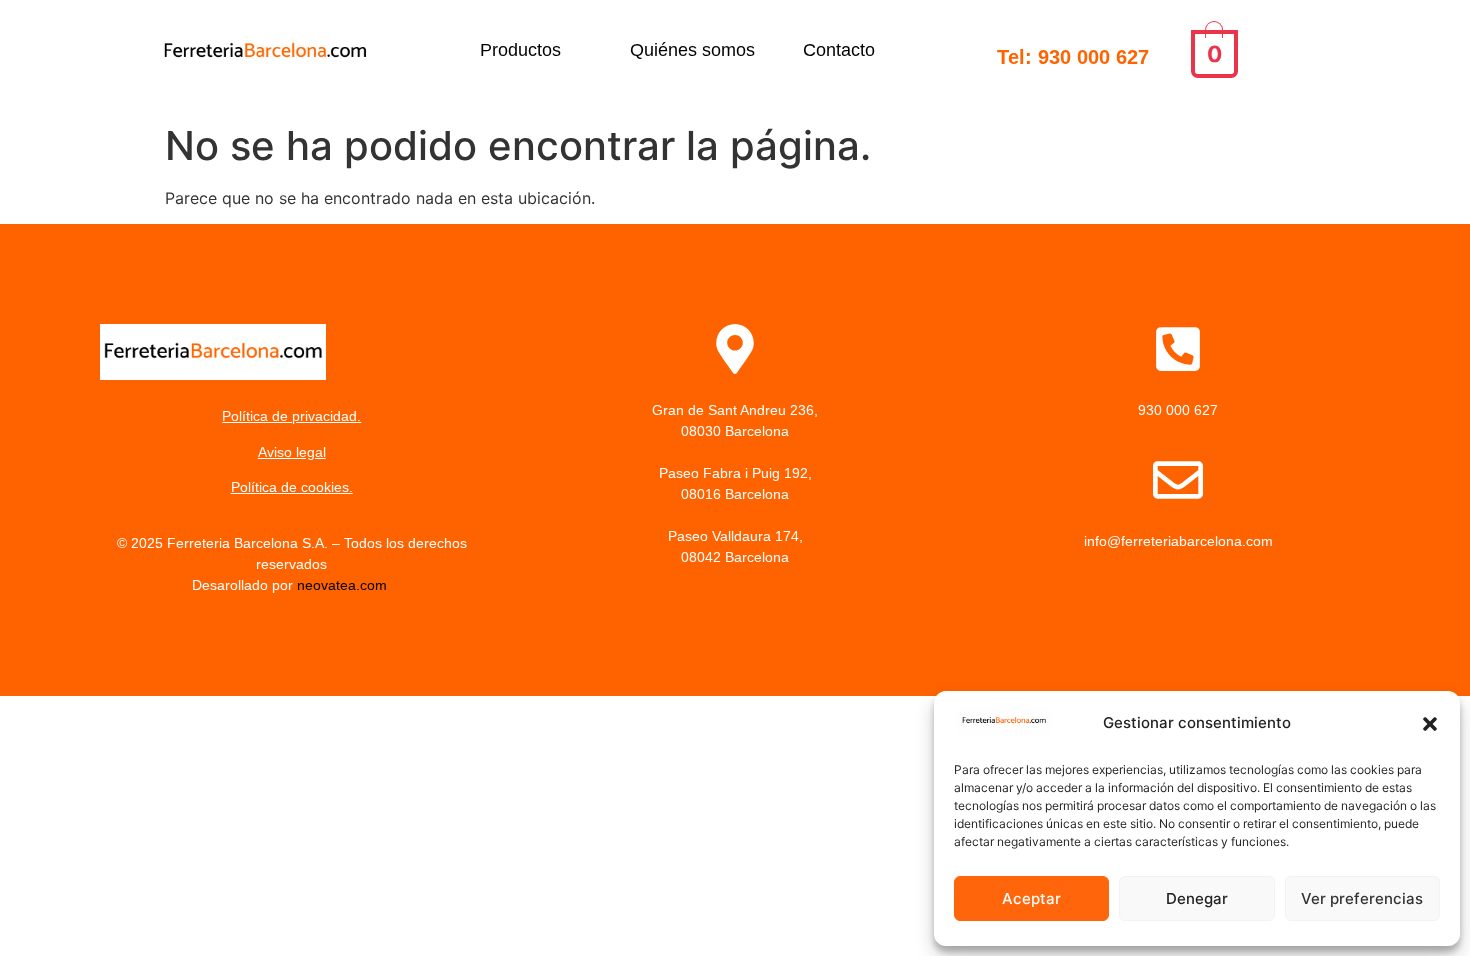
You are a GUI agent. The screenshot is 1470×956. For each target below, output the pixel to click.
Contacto (839, 50)
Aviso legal (292, 452)
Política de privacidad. (291, 416)
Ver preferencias (1362, 898)
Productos (520, 50)
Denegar (1197, 898)
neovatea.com (344, 585)
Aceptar (1031, 898)
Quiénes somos (692, 50)
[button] (1430, 724)
